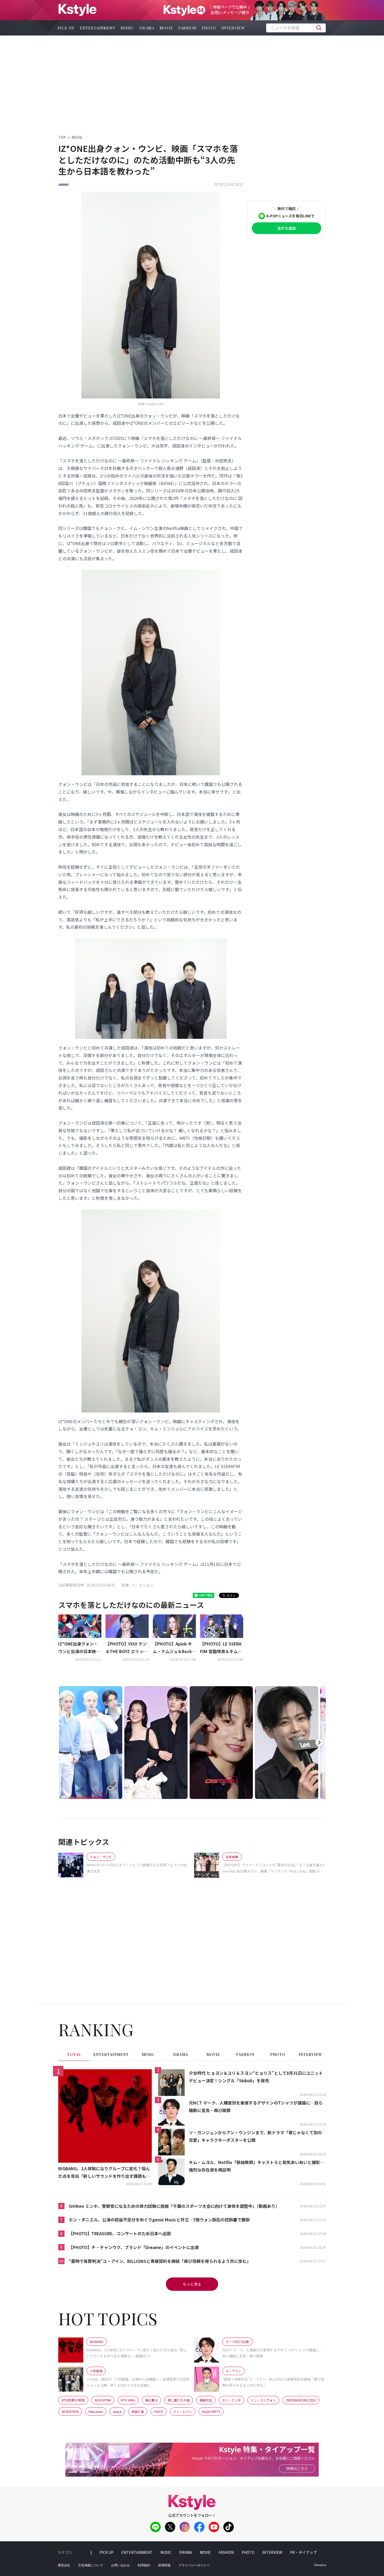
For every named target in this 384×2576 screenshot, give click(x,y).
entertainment (98, 28)
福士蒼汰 (152, 2400)
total (74, 2055)
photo (209, 28)
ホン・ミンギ (231, 2400)
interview (233, 28)
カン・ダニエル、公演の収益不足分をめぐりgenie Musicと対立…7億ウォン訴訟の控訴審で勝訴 (159, 2220)
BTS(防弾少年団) (73, 2400)
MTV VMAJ (128, 2400)
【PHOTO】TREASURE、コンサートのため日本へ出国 (120, 2233)
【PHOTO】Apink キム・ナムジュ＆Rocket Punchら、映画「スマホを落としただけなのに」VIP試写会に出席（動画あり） (174, 1648)
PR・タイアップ (303, 2552)
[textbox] (296, 28)
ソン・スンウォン (263, 2400)
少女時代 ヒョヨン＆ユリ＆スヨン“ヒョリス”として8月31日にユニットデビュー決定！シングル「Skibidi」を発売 (256, 2077)
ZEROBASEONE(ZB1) (301, 2400)
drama (147, 28)
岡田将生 (206, 2400)
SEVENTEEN (70, 2411)
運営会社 (64, 2565)
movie (166, 28)
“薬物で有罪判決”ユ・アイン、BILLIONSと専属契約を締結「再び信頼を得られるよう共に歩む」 (160, 2261)
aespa (117, 2411)
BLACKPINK (103, 2400)
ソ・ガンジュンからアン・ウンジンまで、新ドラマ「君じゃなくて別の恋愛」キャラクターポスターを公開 (255, 2136)
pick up (66, 28)
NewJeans (96, 2411)
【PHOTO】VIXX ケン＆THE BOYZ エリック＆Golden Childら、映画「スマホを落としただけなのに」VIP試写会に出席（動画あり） (127, 1648)
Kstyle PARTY (211, 2411)
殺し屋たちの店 (179, 2400)
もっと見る (192, 2284)
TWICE (159, 2411)
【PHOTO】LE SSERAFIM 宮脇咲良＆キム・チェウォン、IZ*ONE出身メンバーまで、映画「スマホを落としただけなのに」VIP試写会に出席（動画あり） (221, 1648)
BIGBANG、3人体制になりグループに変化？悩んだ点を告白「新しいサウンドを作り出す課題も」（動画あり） (104, 2173)
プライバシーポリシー (194, 2565)
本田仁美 (138, 2411)
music (127, 28)
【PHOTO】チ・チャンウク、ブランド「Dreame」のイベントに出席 (134, 2247)
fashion (187, 28)
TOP (62, 137)
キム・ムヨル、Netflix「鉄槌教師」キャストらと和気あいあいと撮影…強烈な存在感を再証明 (257, 2166)
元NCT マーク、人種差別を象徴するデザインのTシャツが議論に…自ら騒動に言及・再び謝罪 (256, 2106)
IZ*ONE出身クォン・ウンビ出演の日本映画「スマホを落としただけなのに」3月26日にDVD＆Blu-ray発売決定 (79, 1648)
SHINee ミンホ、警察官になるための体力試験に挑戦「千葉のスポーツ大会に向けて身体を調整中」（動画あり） (174, 2206)
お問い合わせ (120, 2565)
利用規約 (144, 2565)
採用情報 (164, 2565)
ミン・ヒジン (183, 2411)
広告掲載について (91, 2565)
